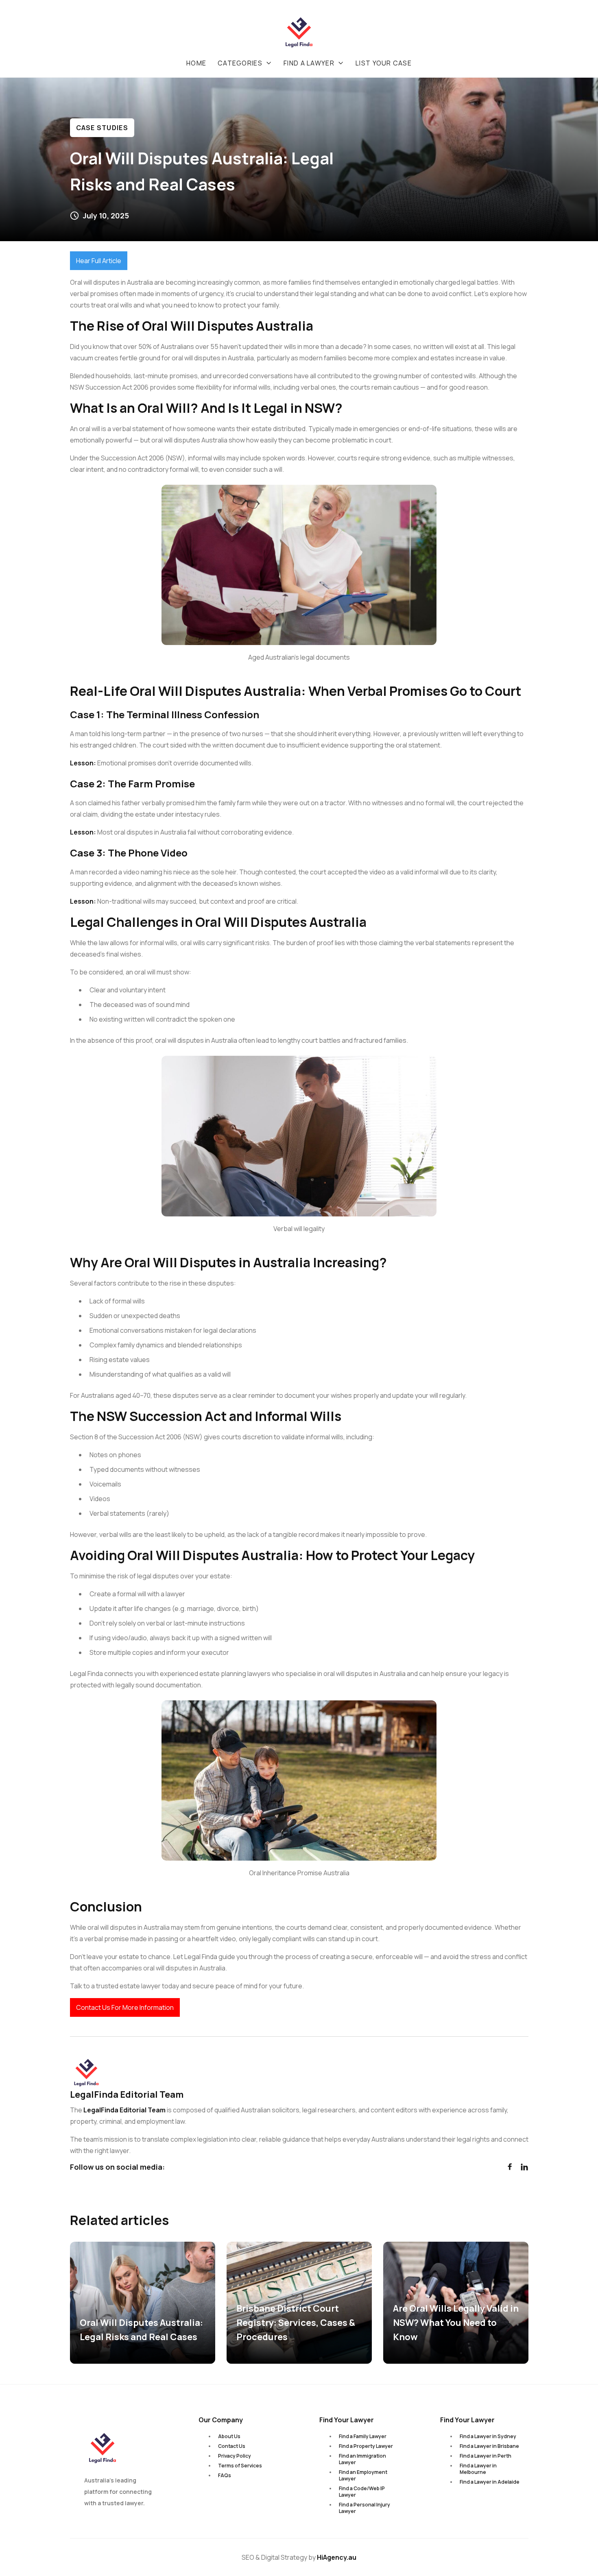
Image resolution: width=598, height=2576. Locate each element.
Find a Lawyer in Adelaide (490, 2482)
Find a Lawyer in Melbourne (478, 2469)
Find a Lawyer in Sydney (488, 2436)
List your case (384, 63)
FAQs (225, 2475)
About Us (229, 2436)
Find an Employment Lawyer (363, 2475)
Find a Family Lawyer (363, 2436)
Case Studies (102, 128)
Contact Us (232, 2446)
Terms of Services (240, 2466)
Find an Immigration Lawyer (362, 2459)
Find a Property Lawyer (366, 2446)
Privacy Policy (235, 2456)
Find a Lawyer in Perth (486, 2456)
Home (196, 63)
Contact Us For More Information (125, 2007)
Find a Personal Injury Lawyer (364, 2508)
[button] (245, 63)
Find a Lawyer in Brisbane (489, 2446)
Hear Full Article (99, 261)
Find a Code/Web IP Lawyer (362, 2492)
